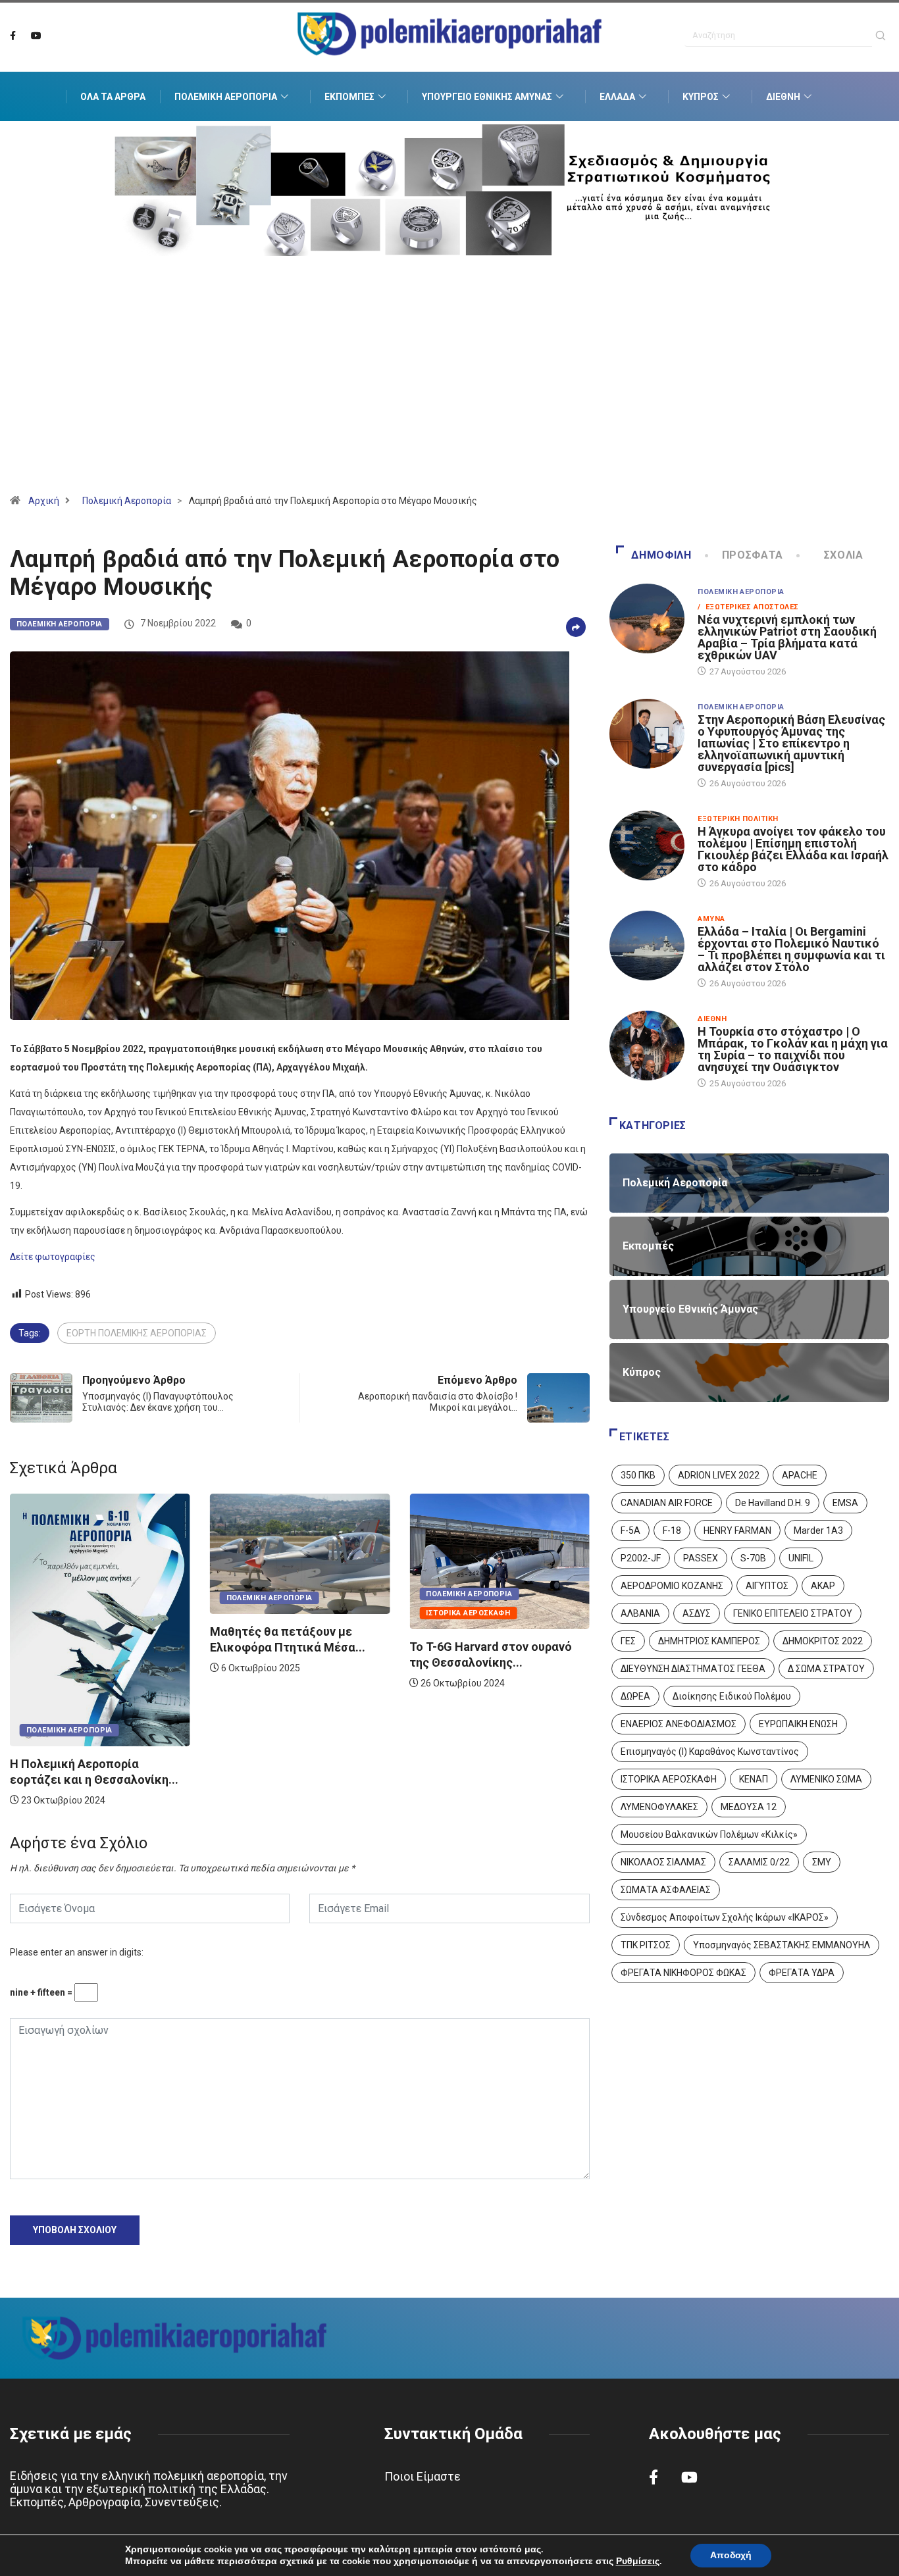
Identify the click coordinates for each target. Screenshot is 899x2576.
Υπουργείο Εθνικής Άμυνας (487, 97)
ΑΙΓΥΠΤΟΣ (767, 1586)
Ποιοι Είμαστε (423, 2476)
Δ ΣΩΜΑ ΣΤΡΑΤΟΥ (826, 1669)
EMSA (845, 1503)
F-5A (630, 1530)
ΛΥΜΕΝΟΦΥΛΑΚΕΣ (659, 1807)
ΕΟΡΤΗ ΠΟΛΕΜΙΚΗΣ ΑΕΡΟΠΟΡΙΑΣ (137, 1333)
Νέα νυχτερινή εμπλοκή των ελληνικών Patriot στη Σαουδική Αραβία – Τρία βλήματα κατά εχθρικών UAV (787, 637)
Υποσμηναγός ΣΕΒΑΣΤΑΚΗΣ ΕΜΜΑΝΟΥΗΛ (782, 1945)
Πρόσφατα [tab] (753, 555)
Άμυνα (711, 919)
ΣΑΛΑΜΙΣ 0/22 (759, 1862)
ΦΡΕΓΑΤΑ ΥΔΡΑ (802, 1973)
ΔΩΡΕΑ (635, 1696)
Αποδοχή (731, 2555)
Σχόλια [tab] (844, 555)
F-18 (672, 1530)
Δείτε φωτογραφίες (53, 1257)
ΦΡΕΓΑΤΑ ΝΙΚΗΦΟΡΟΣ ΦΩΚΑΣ (683, 1973)
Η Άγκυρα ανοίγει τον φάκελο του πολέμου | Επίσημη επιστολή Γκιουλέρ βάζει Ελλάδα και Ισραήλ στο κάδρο (793, 849)
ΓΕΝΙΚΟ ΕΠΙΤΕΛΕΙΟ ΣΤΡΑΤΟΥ (793, 1613)
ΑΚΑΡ (823, 1586)
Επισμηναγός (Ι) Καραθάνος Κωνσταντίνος (710, 1752)
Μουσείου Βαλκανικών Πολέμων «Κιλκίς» (709, 1834)
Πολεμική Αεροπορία (226, 97)
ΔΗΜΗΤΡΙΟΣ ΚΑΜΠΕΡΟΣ (709, 1641)
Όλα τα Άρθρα (113, 97)
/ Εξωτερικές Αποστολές (748, 607)
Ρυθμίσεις (638, 2562)
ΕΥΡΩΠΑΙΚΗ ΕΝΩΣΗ (798, 1724)
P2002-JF (641, 1558)
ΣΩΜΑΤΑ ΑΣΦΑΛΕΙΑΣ (666, 1890)
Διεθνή (783, 97)
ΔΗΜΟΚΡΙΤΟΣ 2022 (823, 1641)
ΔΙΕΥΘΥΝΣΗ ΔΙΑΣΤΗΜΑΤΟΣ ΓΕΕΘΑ (693, 1669)
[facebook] (13, 36)
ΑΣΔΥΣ (697, 1613)
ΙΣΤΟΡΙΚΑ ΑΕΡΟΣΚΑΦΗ (669, 1779)
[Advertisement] (449, 391)
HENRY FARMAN (737, 1530)
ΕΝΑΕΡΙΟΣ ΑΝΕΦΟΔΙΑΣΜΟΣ (679, 1724)
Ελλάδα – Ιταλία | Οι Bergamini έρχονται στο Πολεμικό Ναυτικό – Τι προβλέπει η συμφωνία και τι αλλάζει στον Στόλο (791, 949)
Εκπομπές (349, 97)
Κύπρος (701, 97)
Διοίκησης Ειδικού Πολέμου (732, 1696)
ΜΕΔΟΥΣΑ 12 (749, 1807)
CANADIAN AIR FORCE (667, 1503)
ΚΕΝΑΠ (754, 1779)
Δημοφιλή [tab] (661, 555)
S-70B (753, 1558)
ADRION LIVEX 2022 (719, 1475)
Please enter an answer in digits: (77, 1952)
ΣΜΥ (822, 1862)
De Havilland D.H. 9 (773, 1503)
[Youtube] (36, 36)
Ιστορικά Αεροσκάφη (269, 1613)
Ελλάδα (617, 97)
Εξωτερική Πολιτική (738, 819)
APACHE (800, 1475)
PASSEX (701, 1558)
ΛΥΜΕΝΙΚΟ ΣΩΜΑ (826, 1779)
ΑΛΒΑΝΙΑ (640, 1613)
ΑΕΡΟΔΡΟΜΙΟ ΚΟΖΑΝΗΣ (672, 1586)
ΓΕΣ (628, 1641)
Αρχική (44, 501)
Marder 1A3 (818, 1530)
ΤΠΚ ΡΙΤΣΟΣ (646, 1945)
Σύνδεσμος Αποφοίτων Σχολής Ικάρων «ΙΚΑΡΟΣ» (725, 1917)
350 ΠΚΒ (638, 1475)
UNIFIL (801, 1558)
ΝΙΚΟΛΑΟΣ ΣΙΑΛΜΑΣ (663, 1862)
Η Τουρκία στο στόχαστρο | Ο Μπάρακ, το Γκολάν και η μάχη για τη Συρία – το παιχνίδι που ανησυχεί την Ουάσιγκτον (793, 1049)
